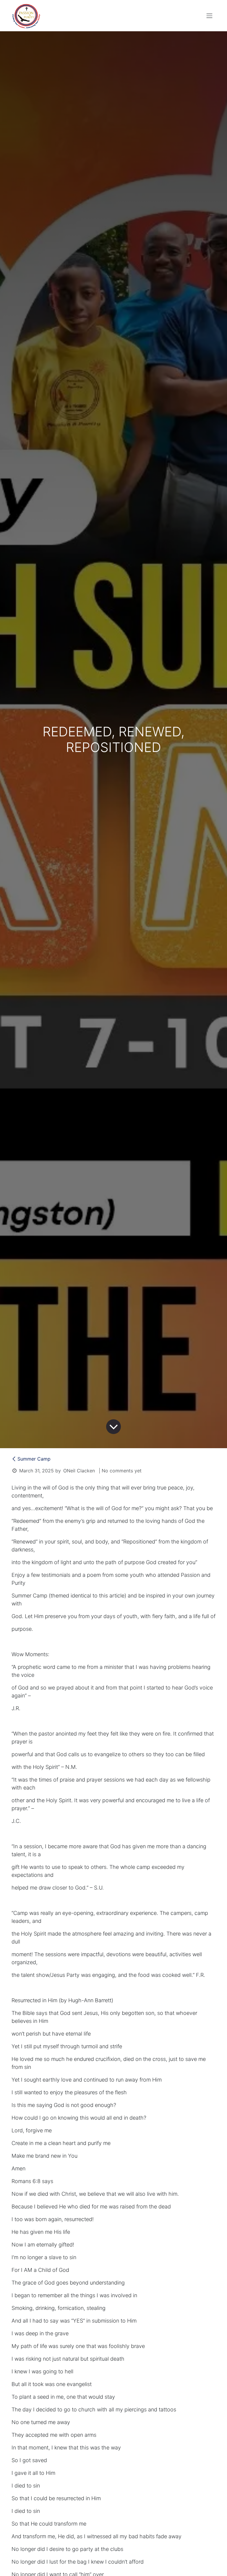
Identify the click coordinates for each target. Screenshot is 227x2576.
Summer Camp (34, 1459)
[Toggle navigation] (210, 16)
